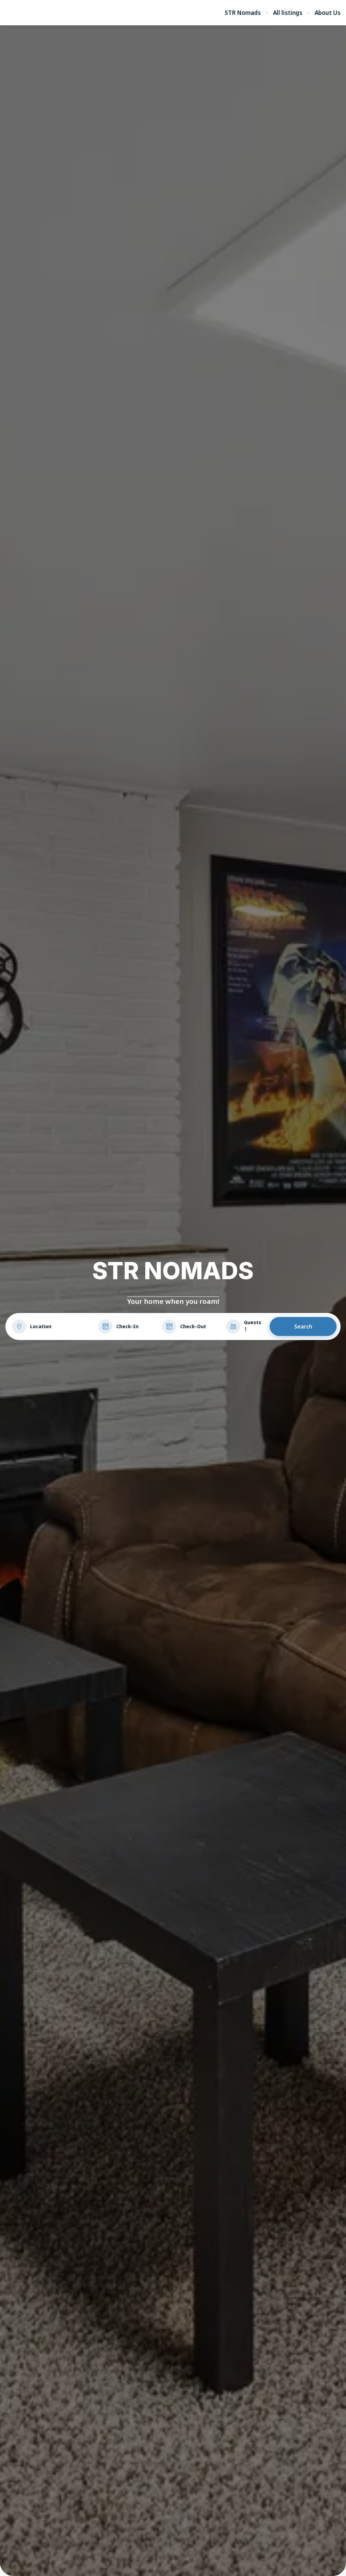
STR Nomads (243, 13)
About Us (328, 13)
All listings (288, 13)
